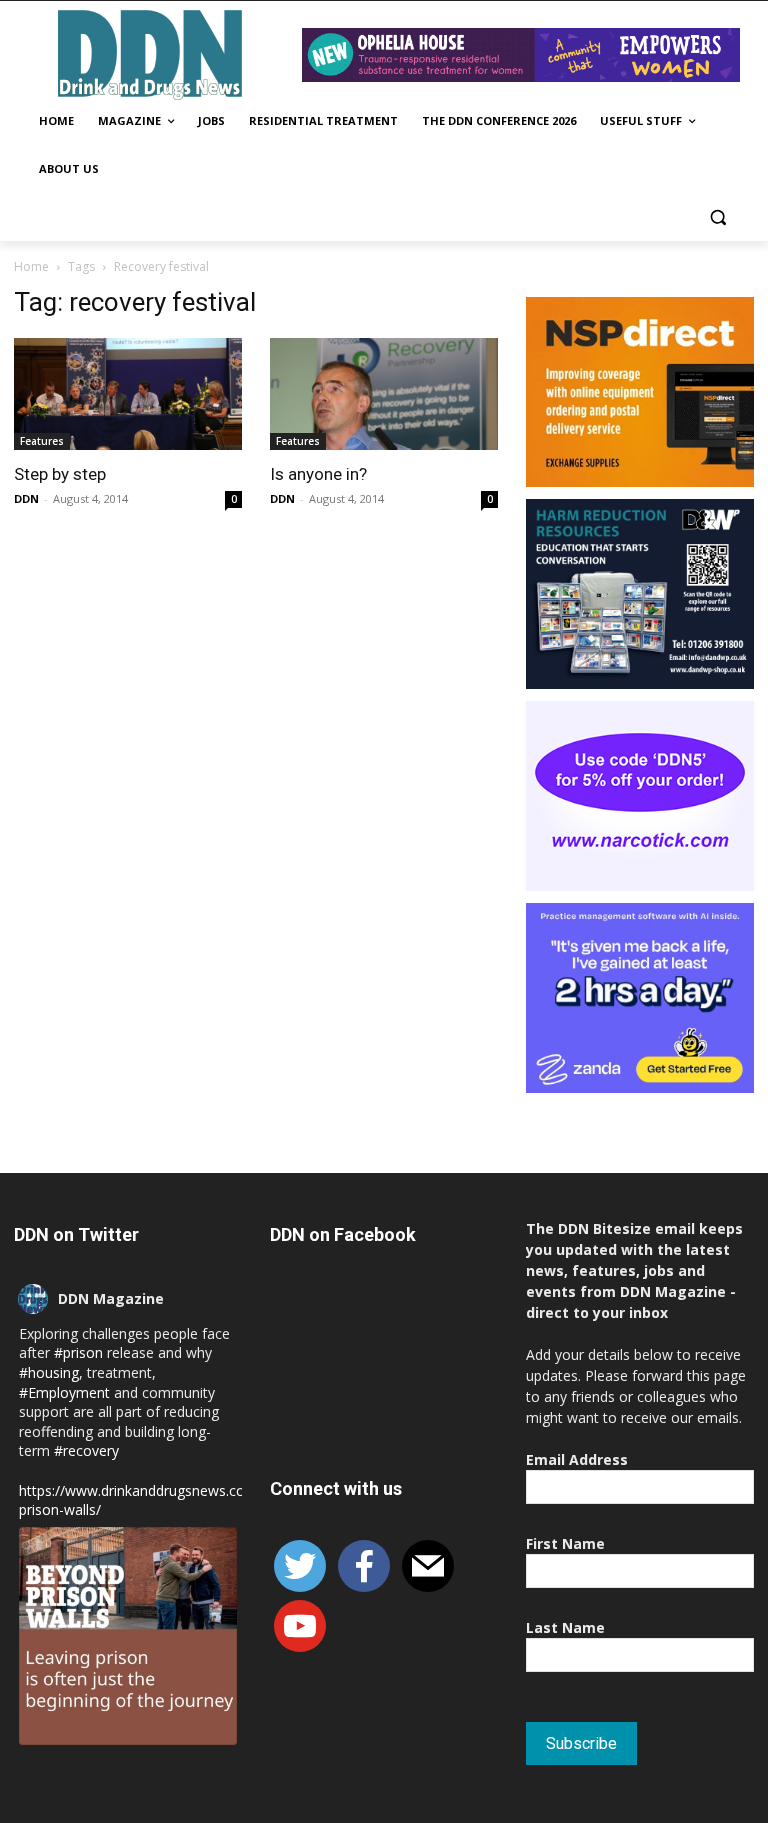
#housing (49, 1372)
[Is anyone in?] (384, 394)
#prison (78, 1352)
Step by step (60, 474)
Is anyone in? (318, 474)
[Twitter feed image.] (128, 1636)
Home (31, 266)
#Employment (64, 1392)
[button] (717, 217)
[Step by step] (128, 394)
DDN (26, 498)
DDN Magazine (111, 1298)
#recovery (86, 1450)
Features (42, 441)
